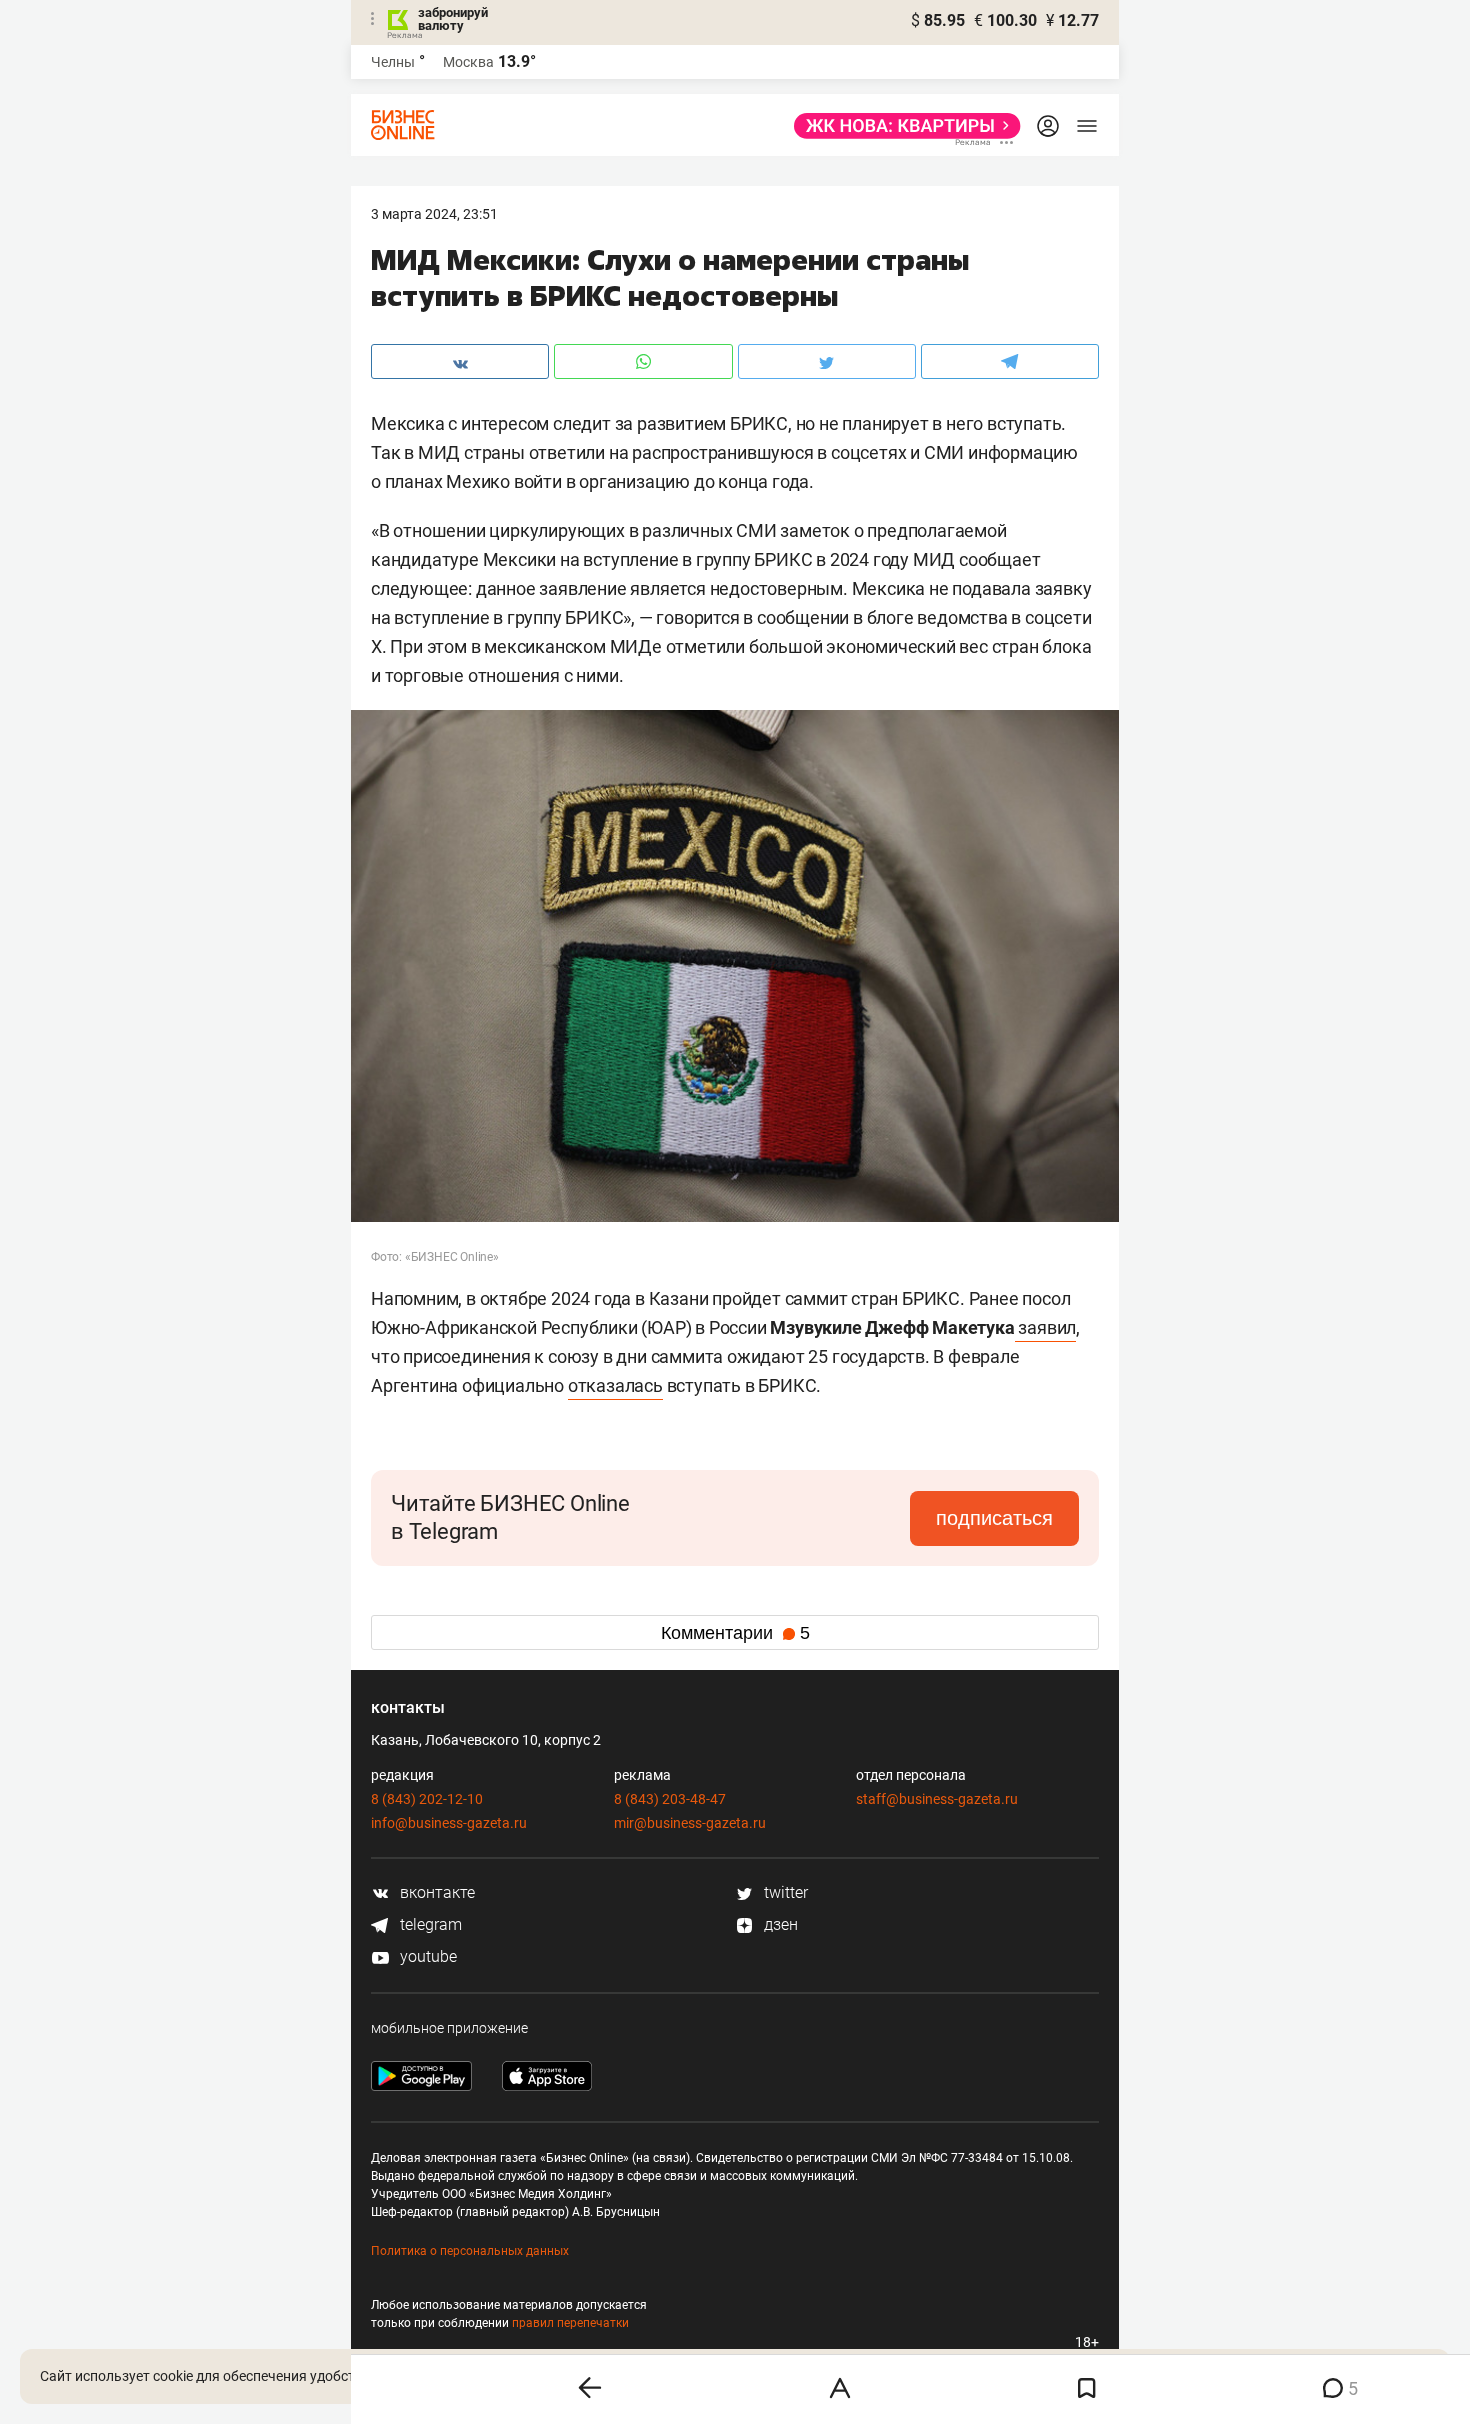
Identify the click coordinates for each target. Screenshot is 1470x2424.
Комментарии (735, 1633)
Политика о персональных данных (470, 2251)
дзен (779, 1924)
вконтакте (435, 1892)
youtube (426, 1956)
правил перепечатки (570, 2323)
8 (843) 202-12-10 (427, 1799)
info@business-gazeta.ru (449, 1823)
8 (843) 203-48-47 (670, 1799)
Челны (393, 62)
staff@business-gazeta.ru (937, 1799)
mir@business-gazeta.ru (690, 1823)
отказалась (615, 1385)
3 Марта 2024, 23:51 (434, 214)
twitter (784, 1892)
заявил (1046, 1327)
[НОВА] (901, 126)
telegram (429, 1924)
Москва (468, 62)
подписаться (994, 1518)
